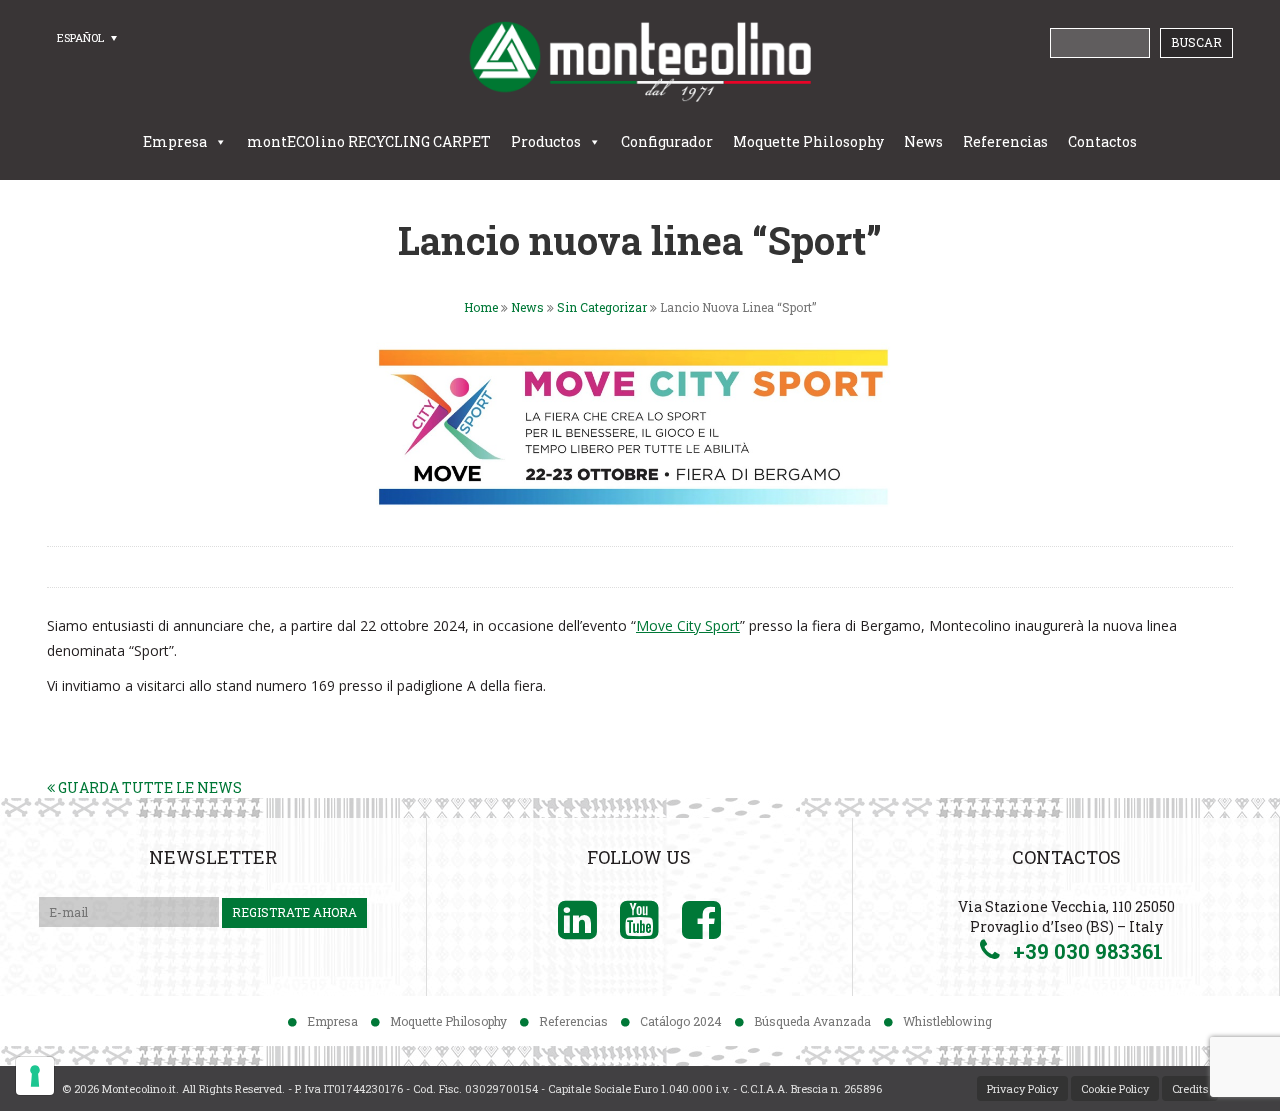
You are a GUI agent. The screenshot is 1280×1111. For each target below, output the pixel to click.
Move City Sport (688, 625)
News (923, 141)
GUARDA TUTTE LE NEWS (148, 787)
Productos (546, 141)
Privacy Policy (1022, 1088)
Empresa (175, 141)
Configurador (667, 141)
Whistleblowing (947, 1021)
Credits (1190, 1088)
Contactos (1102, 141)
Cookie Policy (1115, 1088)
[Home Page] (640, 61)
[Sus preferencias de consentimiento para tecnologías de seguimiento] (35, 1076)
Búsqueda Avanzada (812, 1021)
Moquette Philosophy (808, 141)
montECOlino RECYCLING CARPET (369, 141)
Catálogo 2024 (681, 1021)
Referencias (1005, 141)
